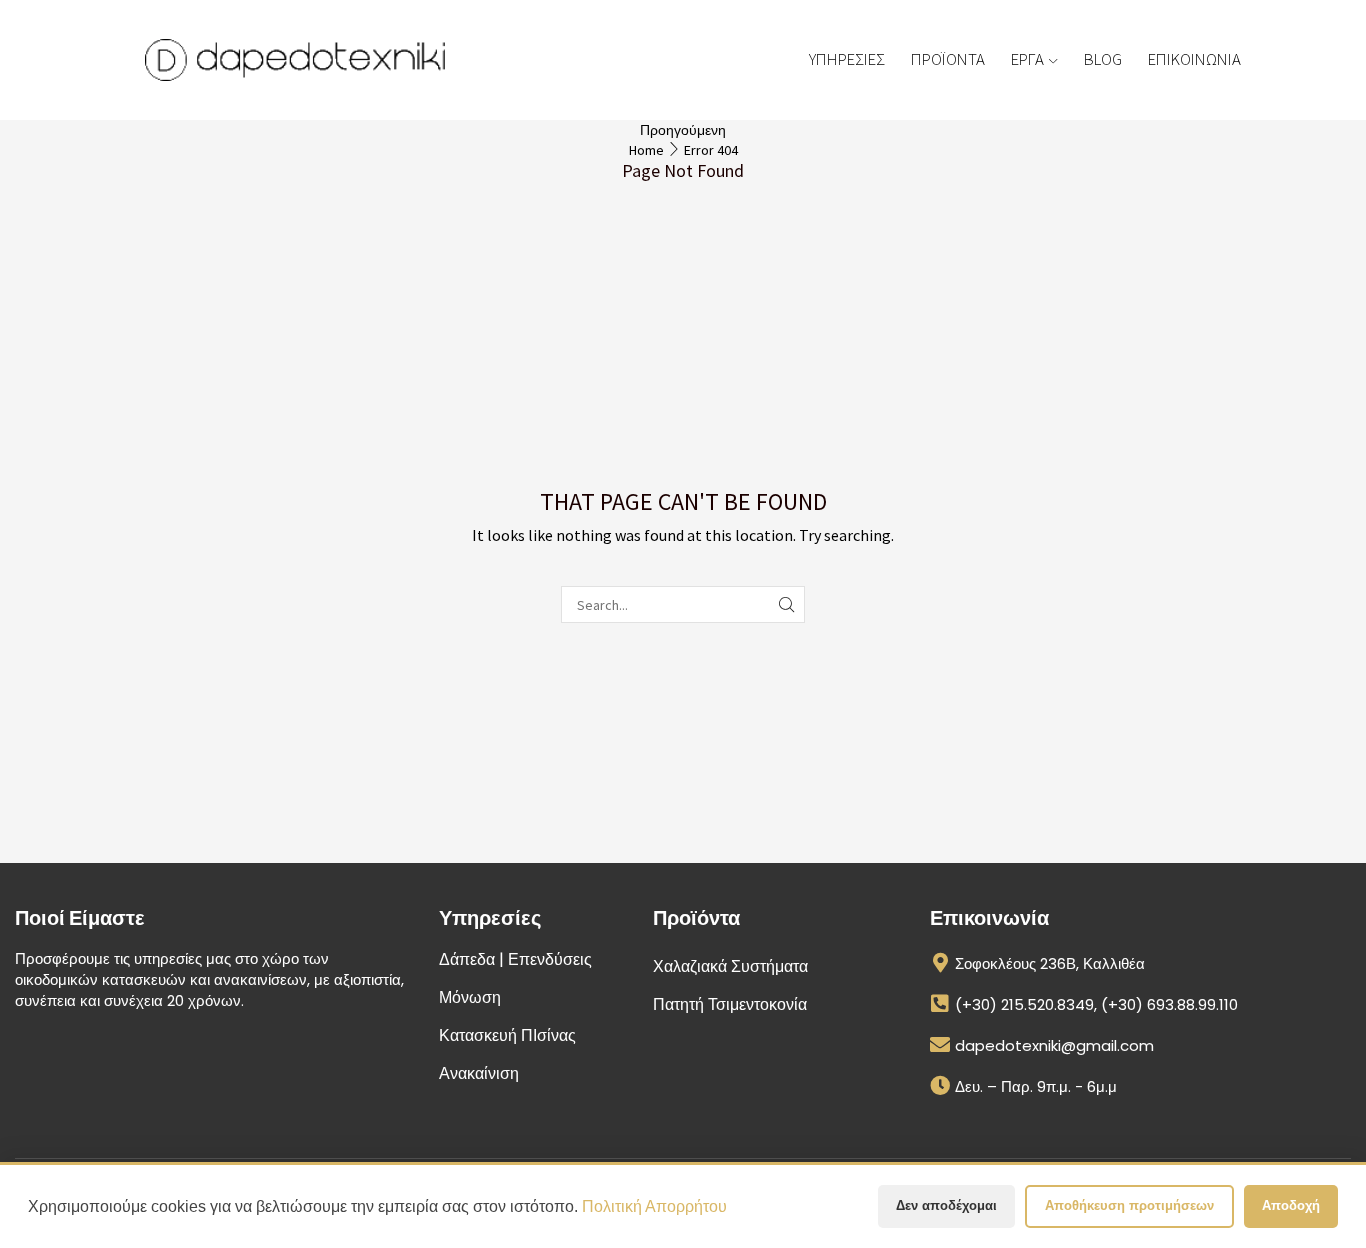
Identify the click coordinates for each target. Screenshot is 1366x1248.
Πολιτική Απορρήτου (654, 1206)
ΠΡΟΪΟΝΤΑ (948, 59)
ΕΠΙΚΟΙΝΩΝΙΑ (1194, 59)
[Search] (786, 604)
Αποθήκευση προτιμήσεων (1129, 1205)
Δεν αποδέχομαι (946, 1205)
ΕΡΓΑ (1027, 59)
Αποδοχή (1291, 1205)
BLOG (1103, 59)
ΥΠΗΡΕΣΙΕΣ (847, 59)
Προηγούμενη (683, 130)
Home (646, 150)
